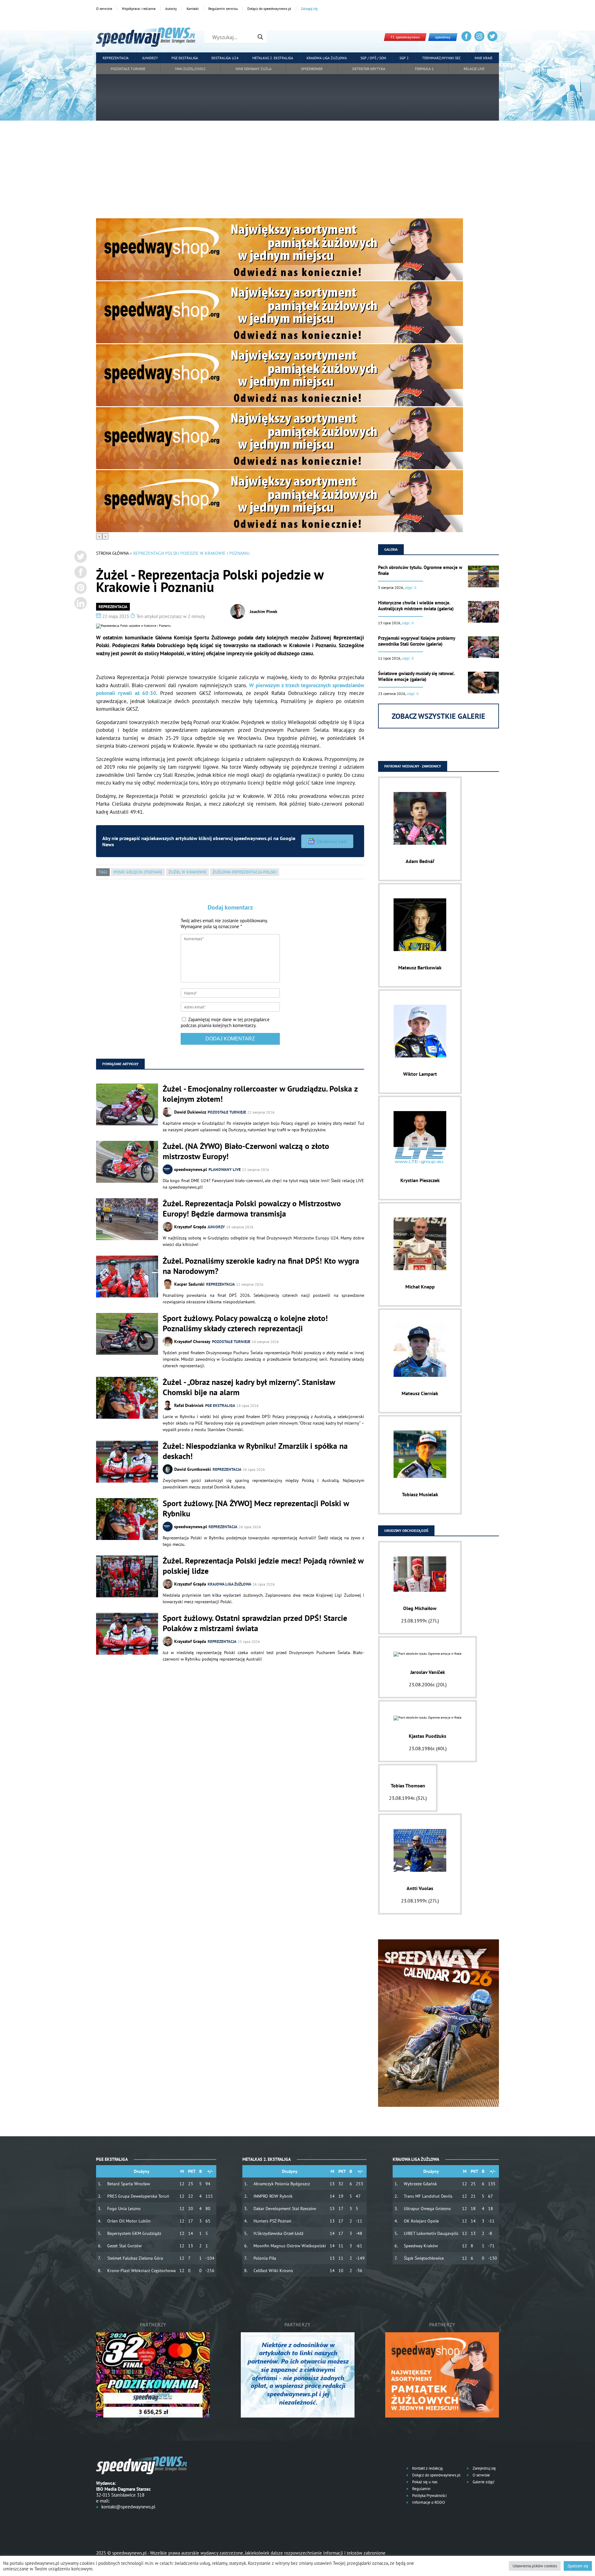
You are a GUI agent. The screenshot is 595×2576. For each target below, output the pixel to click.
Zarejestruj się (484, 2468)
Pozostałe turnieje (128, 69)
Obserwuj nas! (332, 841)
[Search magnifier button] (260, 37)
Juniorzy (150, 58)
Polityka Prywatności (429, 2496)
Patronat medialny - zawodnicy (413, 766)
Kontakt (193, 9)
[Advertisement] (297, 172)
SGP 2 (404, 58)
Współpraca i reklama (139, 9)
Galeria (391, 549)
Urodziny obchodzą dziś (406, 1530)
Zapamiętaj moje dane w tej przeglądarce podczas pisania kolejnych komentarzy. (225, 1022)
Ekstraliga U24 (225, 58)
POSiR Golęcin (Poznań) (138, 872)
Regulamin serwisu (223, 9)
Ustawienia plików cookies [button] (535, 2566)
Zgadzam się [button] (578, 2566)
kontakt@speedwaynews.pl (128, 2507)
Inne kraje (483, 58)
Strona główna (112, 553)
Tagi (103, 872)
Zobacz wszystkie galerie (439, 716)
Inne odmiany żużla (253, 69)
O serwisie (104, 9)
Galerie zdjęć (483, 2482)
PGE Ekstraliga (185, 58)
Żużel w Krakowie (187, 872)
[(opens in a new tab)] (127, 1162)
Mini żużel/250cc (190, 69)
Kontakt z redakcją (427, 2468)
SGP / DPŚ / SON (373, 58)
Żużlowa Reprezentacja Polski (245, 872)
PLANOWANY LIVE (225, 1170)
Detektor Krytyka (369, 69)
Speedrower (312, 69)
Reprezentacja (116, 58)
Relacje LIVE (474, 69)
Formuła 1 (424, 69)
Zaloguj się (309, 9)
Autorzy (171, 9)
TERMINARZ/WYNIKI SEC (441, 58)
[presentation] (99, 536)
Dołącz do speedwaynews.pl (269, 9)
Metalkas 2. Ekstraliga (273, 58)
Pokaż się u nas (424, 2482)
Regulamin (421, 2489)
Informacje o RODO (428, 2502)
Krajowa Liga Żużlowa (327, 58)
